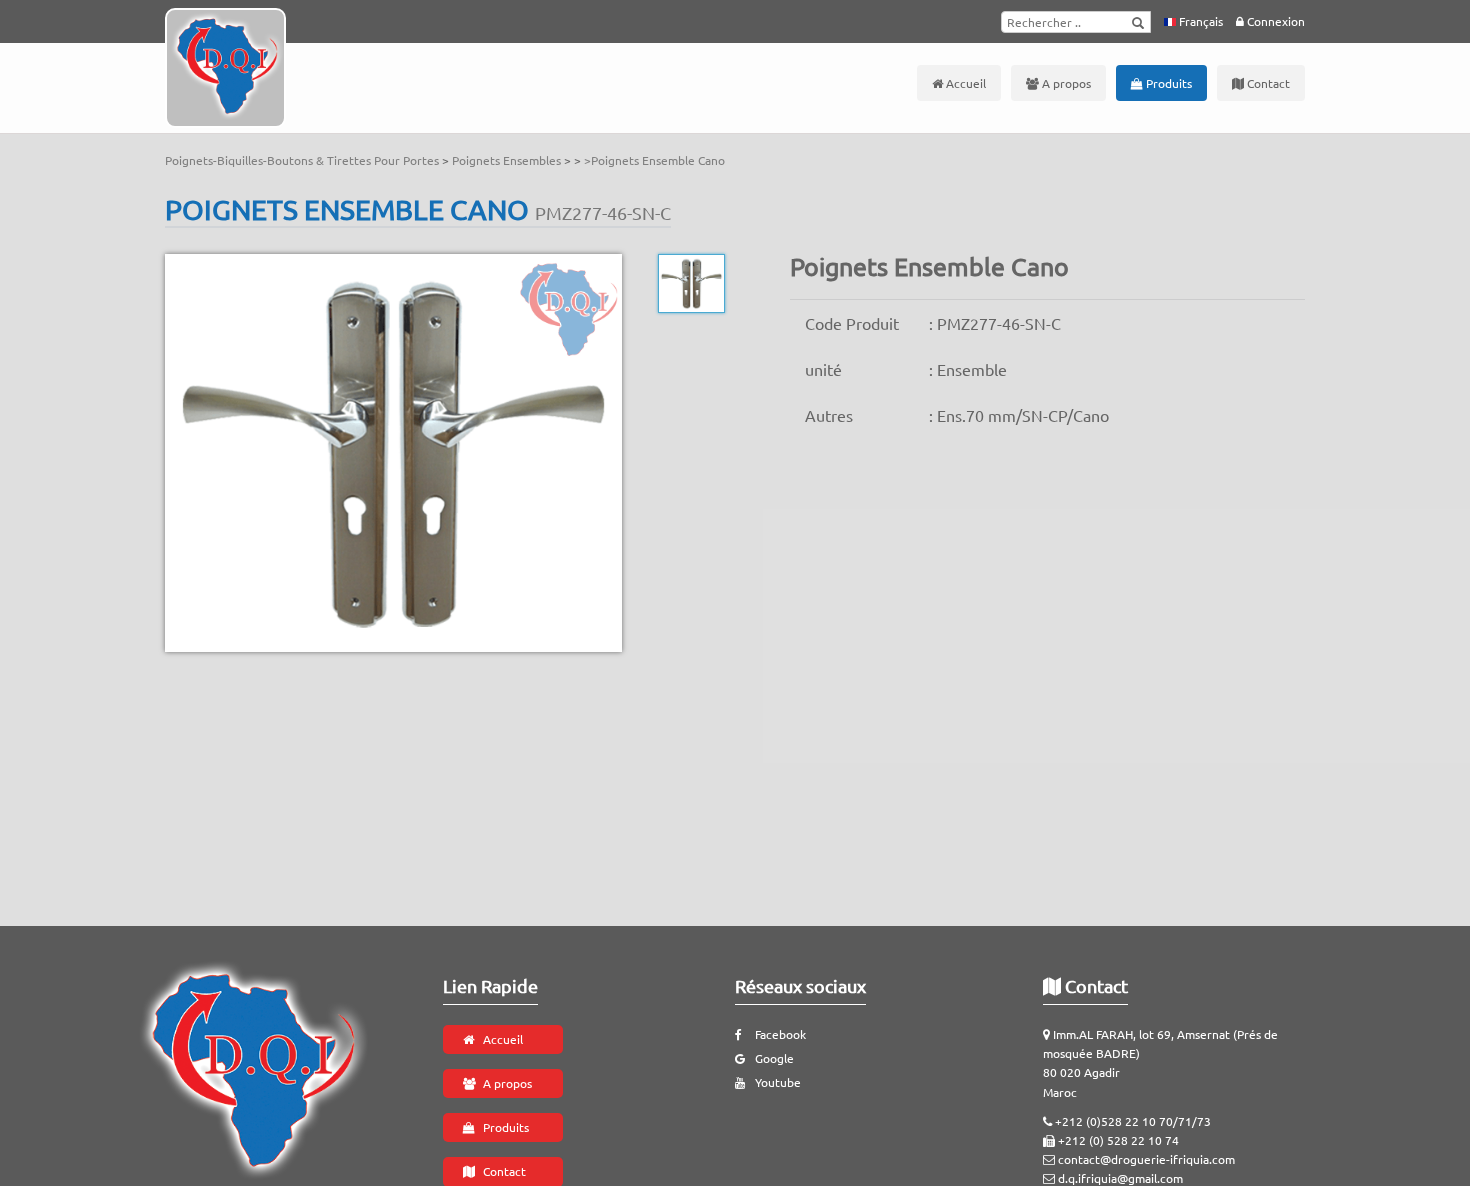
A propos (1065, 83)
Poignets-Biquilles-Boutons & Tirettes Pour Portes (303, 160)
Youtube (778, 1082)
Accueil (964, 83)
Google (774, 1058)
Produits (1167, 83)
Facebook (780, 1034)
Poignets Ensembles (508, 160)
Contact (1267, 83)
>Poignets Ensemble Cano (654, 160)
